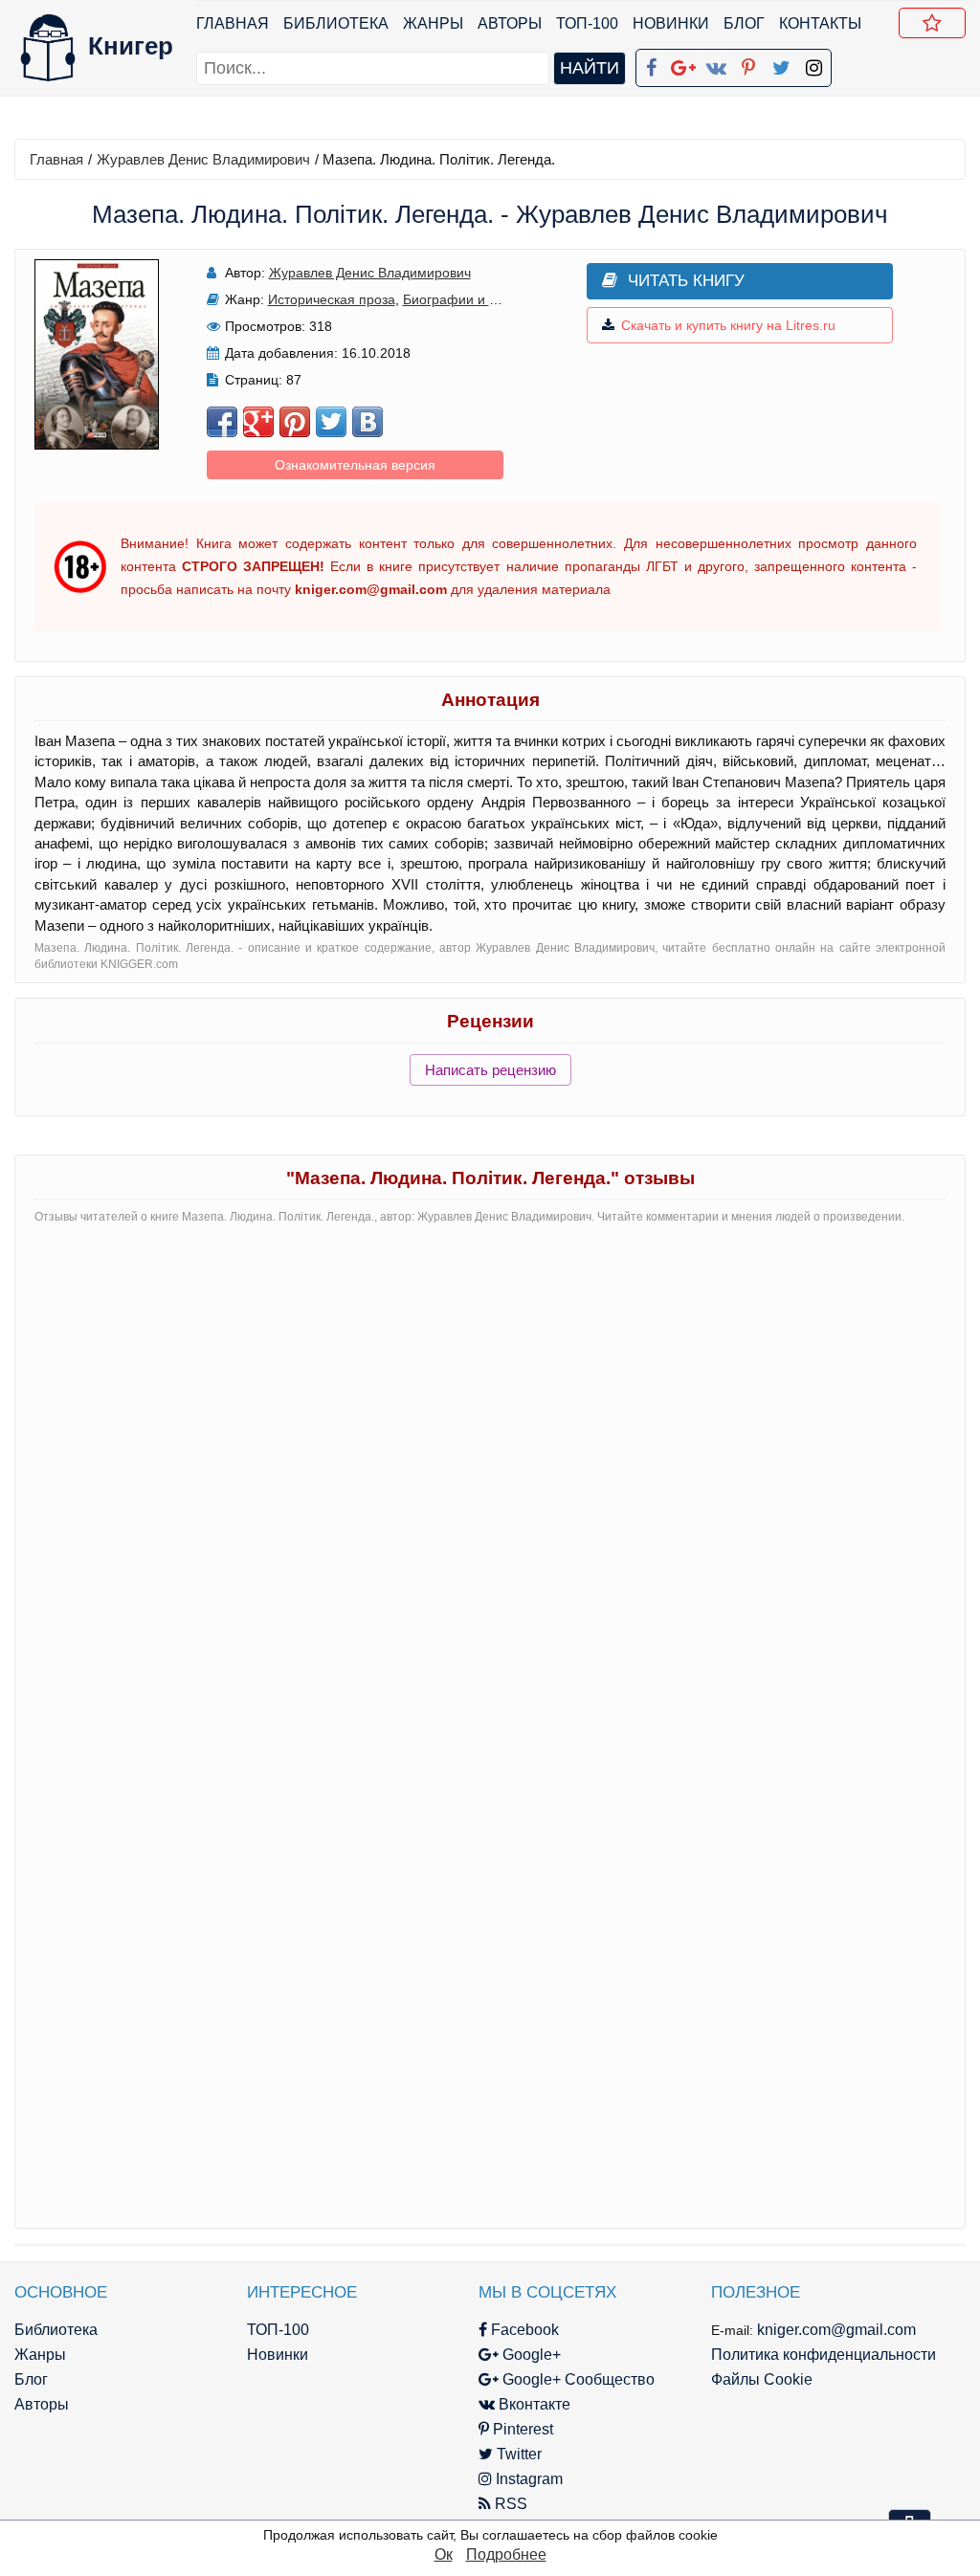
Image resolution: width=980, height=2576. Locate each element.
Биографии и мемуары (475, 299)
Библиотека (336, 23)
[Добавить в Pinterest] (295, 422)
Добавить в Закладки (932, 23)
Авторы (510, 23)
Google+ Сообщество (577, 2379)
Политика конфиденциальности (824, 2355)
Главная (233, 23)
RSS (509, 2504)
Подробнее (506, 2554)
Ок (444, 2554)
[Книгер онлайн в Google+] (683, 64)
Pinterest (521, 2429)
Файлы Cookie (762, 2379)
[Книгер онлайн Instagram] (813, 64)
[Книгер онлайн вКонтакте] (716, 64)
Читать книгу (686, 281)
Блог (744, 23)
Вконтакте (533, 2404)
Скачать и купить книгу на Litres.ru (728, 325)
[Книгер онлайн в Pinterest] (748, 64)
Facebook (523, 2330)
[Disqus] (490, 1479)
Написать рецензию (490, 1070)
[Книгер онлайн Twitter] (781, 64)
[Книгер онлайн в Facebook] (651, 64)
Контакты (820, 23)
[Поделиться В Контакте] (367, 422)
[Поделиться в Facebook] (222, 422)
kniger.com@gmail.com (836, 2330)
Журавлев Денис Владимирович (203, 159)
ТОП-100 (587, 23)
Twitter (517, 2454)
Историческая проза (332, 299)
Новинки (671, 23)
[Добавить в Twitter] (331, 422)
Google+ (530, 2355)
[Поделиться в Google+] (258, 422)
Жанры (433, 23)
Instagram (527, 2479)
